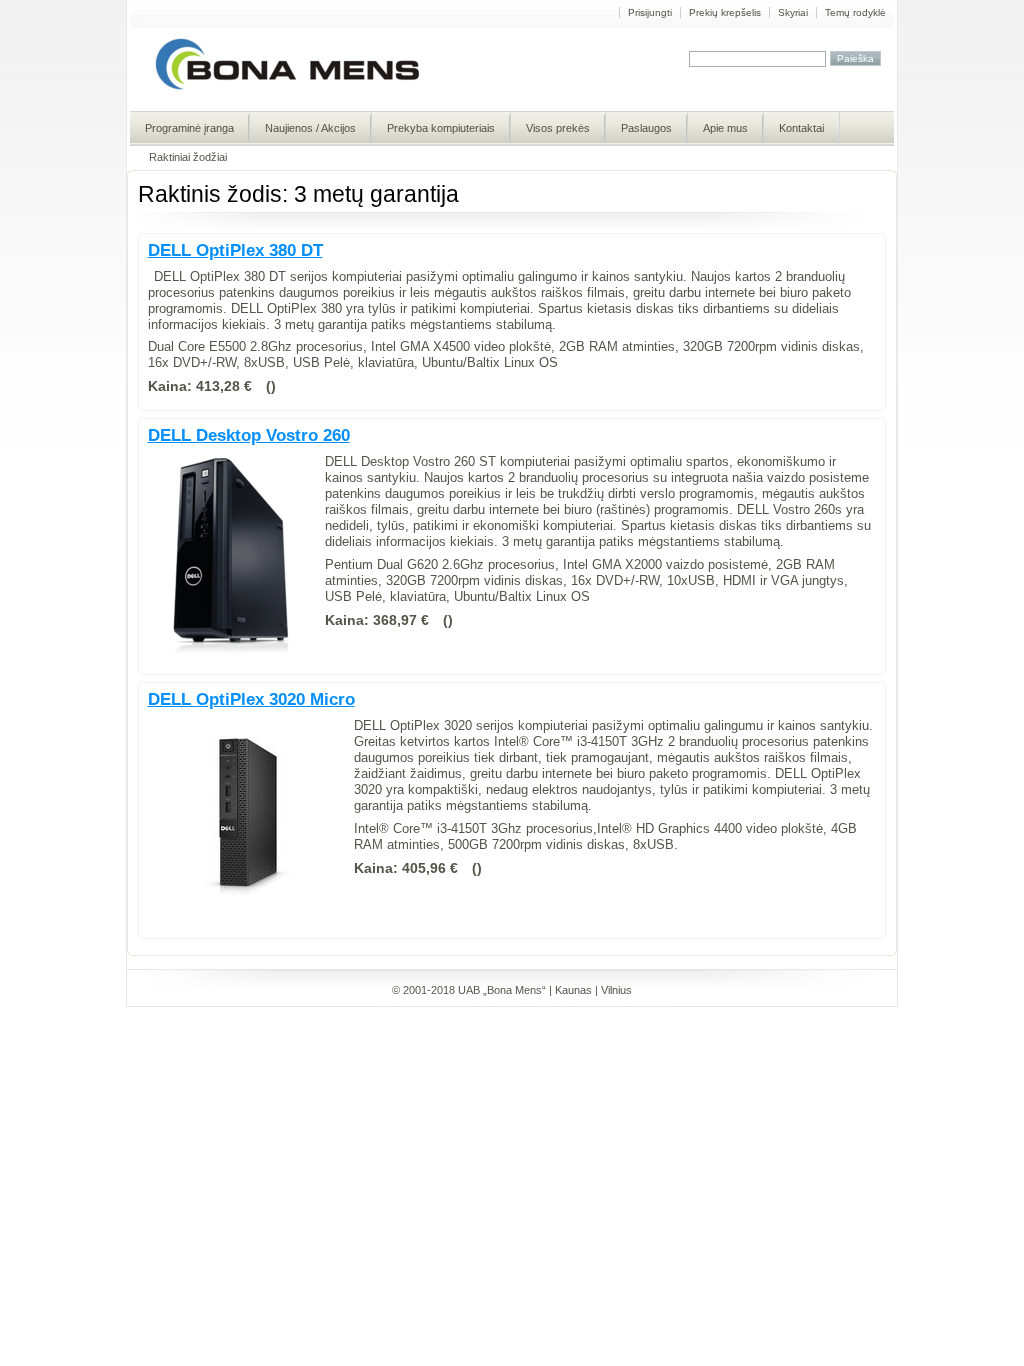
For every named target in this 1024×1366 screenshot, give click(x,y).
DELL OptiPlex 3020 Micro (251, 699)
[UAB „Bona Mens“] (288, 88)
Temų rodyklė (855, 12)
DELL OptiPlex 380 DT (235, 250)
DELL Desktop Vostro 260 (249, 435)
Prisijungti (650, 12)
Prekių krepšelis (725, 12)
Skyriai (793, 12)
